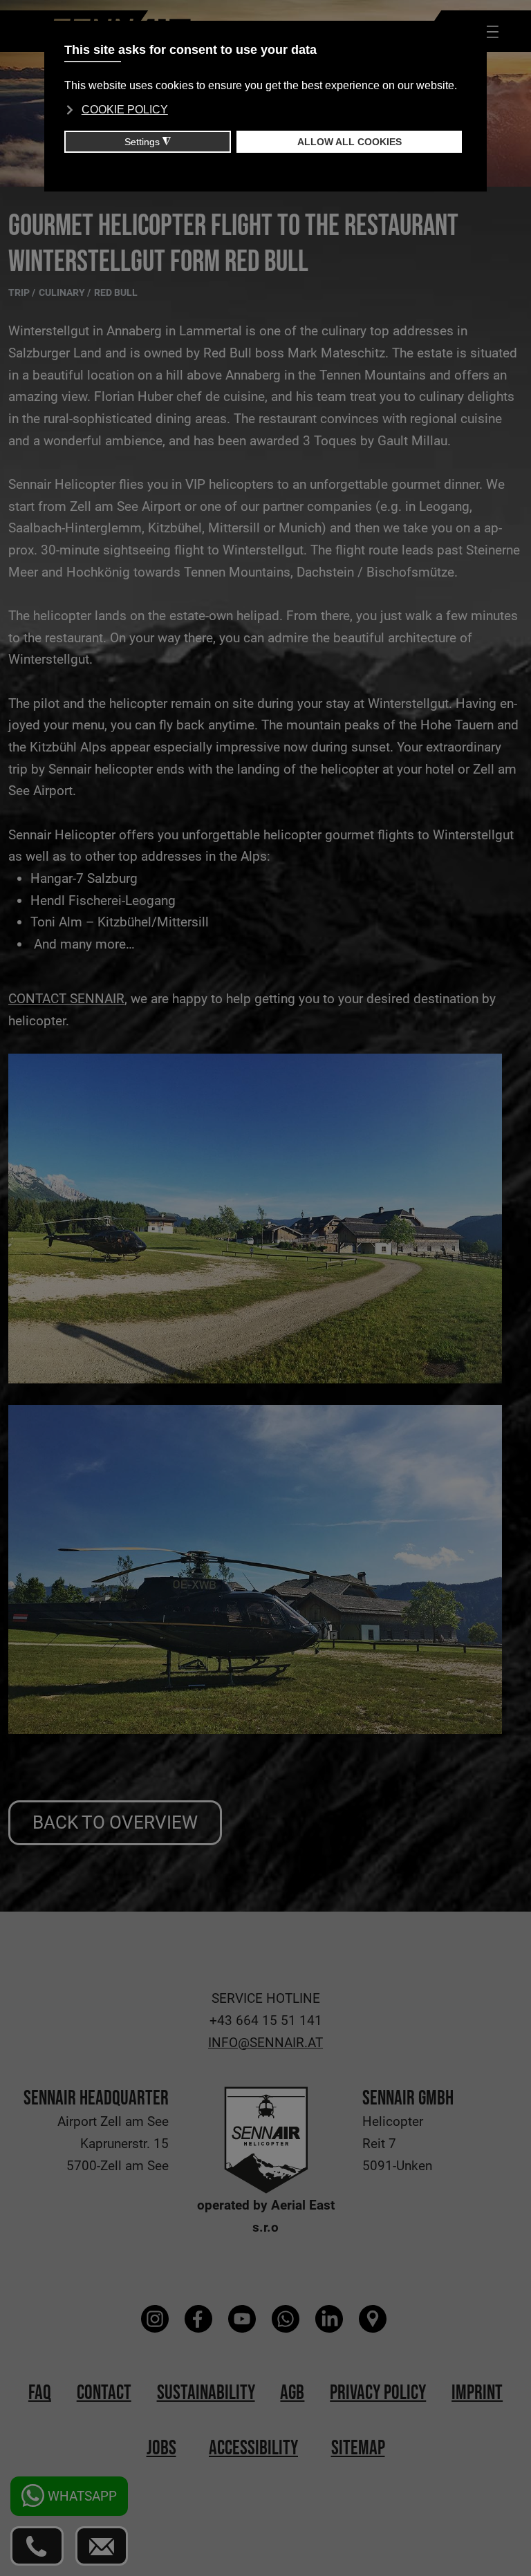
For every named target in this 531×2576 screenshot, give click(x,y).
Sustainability (206, 2393)
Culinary (63, 293)
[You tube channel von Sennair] (244, 2319)
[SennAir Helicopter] (266, 2139)
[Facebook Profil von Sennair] (200, 2319)
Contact (104, 2393)
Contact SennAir (66, 999)
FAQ (40, 2393)
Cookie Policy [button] (125, 110)
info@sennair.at (265, 2043)
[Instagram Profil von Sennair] (157, 2319)
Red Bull (116, 293)
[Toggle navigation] (488, 31)
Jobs (161, 2448)
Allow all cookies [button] (350, 142)
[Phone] (37, 2546)
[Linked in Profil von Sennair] (331, 2319)
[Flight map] (374, 2319)
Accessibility (253, 2448)
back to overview (115, 1822)
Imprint (477, 2393)
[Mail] (102, 2546)
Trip (20, 293)
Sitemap (358, 2448)
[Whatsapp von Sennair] (287, 2319)
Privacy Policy (378, 2393)
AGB (292, 2393)
